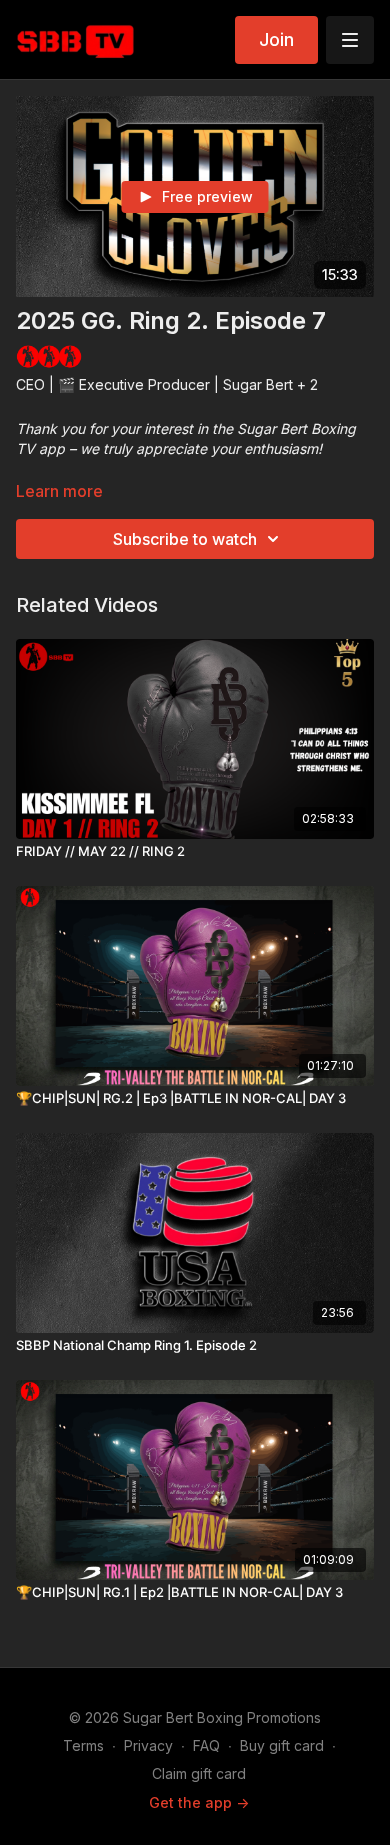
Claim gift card (199, 1773)
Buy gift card (282, 1745)
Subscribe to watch (185, 539)
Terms (83, 1745)
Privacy (148, 1745)
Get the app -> (199, 1802)
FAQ (206, 1745)
